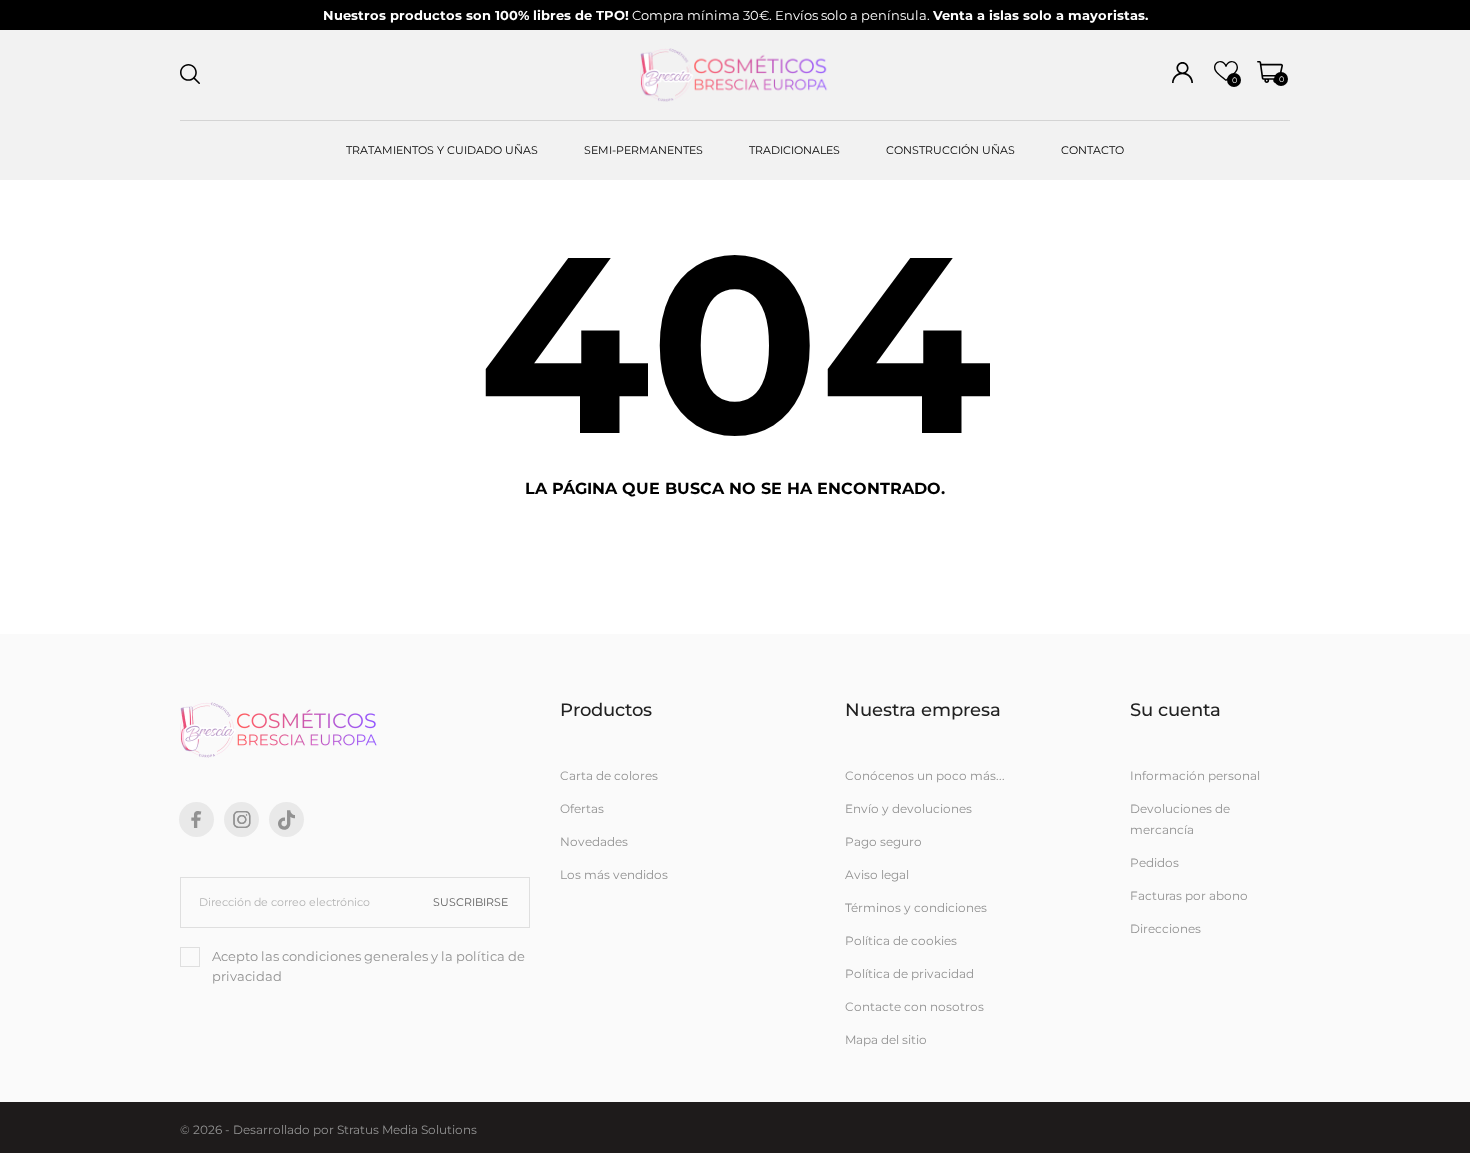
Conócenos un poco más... (925, 775)
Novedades (594, 841)
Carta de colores (609, 775)
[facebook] (196, 819)
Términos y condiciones (916, 907)
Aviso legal (877, 874)
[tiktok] (286, 820)
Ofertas (582, 808)
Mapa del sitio (886, 1039)
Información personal (1195, 775)
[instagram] (242, 819)
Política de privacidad (909, 973)
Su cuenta (1175, 710)
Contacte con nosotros (914, 1006)
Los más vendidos (614, 874)
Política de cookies (901, 940)
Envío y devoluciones (908, 808)
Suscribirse (470, 902)
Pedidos (1154, 862)
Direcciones (1165, 928)
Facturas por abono (1189, 895)
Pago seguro (883, 841)
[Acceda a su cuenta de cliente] (1182, 72)
